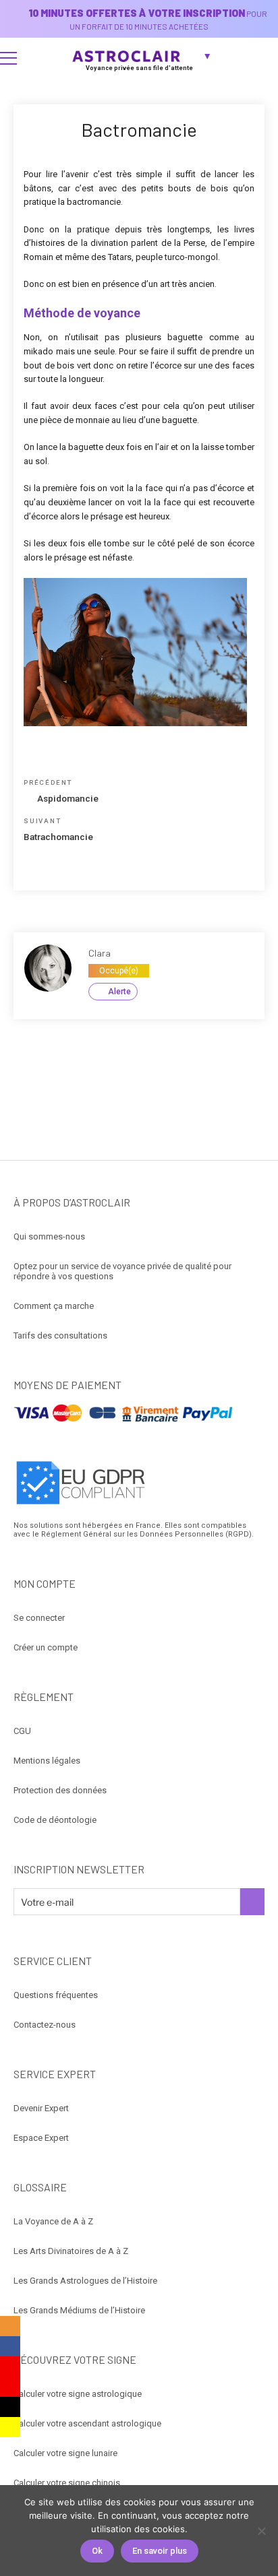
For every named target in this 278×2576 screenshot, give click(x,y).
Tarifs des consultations (60, 1335)
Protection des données (60, 1790)
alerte (119, 992)
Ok (97, 2551)
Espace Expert (41, 2138)
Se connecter (39, 1618)
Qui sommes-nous (49, 1236)
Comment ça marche (54, 1306)
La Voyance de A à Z (53, 2221)
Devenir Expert (41, 2108)
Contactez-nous (45, 2025)
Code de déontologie (55, 1820)
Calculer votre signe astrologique (78, 2394)
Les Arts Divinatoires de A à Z (71, 2251)
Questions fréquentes (56, 1995)
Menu (8, 58)
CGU (22, 1731)
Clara (100, 953)
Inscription (252, 1902)
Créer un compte (46, 1647)
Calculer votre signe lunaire (65, 2453)
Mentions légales (47, 1761)
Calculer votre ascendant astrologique (87, 2423)
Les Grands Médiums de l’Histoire (79, 2310)
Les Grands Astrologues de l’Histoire (85, 2281)
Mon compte (262, 58)
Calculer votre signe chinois (67, 2483)
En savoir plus (160, 2551)
